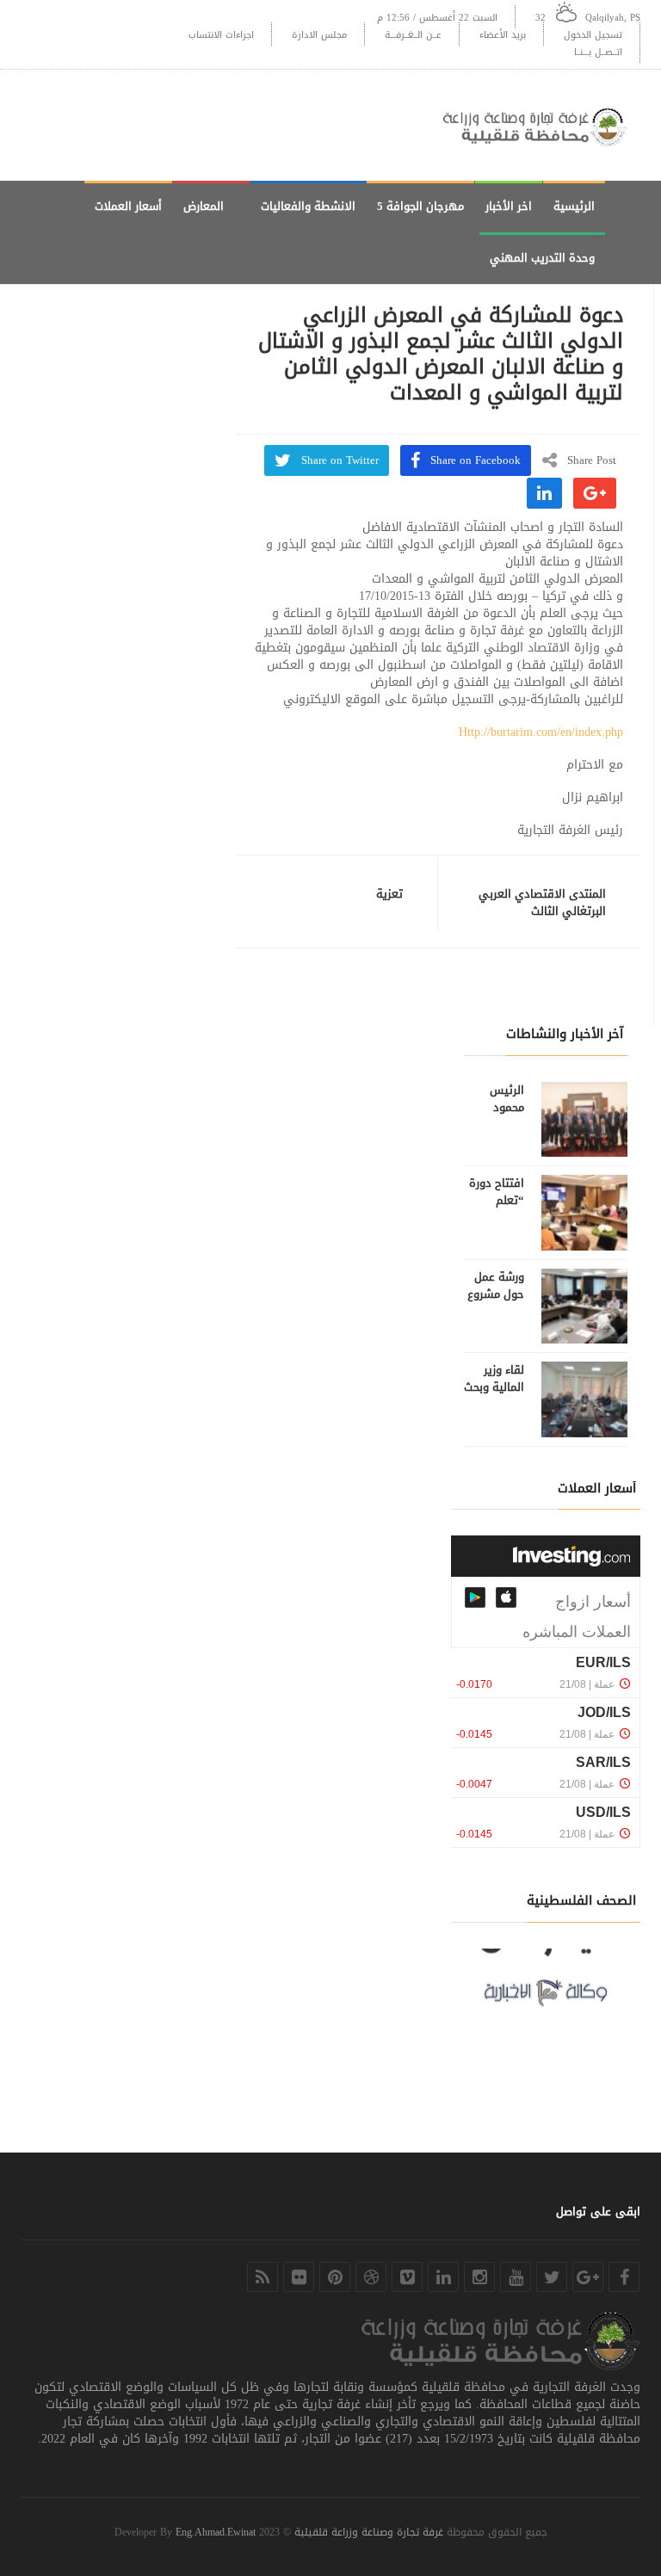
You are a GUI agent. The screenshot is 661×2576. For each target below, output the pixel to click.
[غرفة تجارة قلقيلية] (541, 125)
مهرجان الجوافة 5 (420, 206)
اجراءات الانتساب (221, 35)
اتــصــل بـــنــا (598, 52)
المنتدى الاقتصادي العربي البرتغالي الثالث (542, 903)
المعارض (204, 206)
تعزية (389, 894)
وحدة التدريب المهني (542, 258)
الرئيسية (574, 206)
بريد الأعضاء (503, 35)
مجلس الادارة (319, 35)
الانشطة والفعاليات (308, 206)
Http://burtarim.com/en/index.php (541, 732)
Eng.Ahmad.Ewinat (216, 2532)
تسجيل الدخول (593, 35)
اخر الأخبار (509, 206)
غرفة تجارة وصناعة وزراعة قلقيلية (369, 2532)
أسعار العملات (128, 206)
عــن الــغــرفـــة (413, 35)
